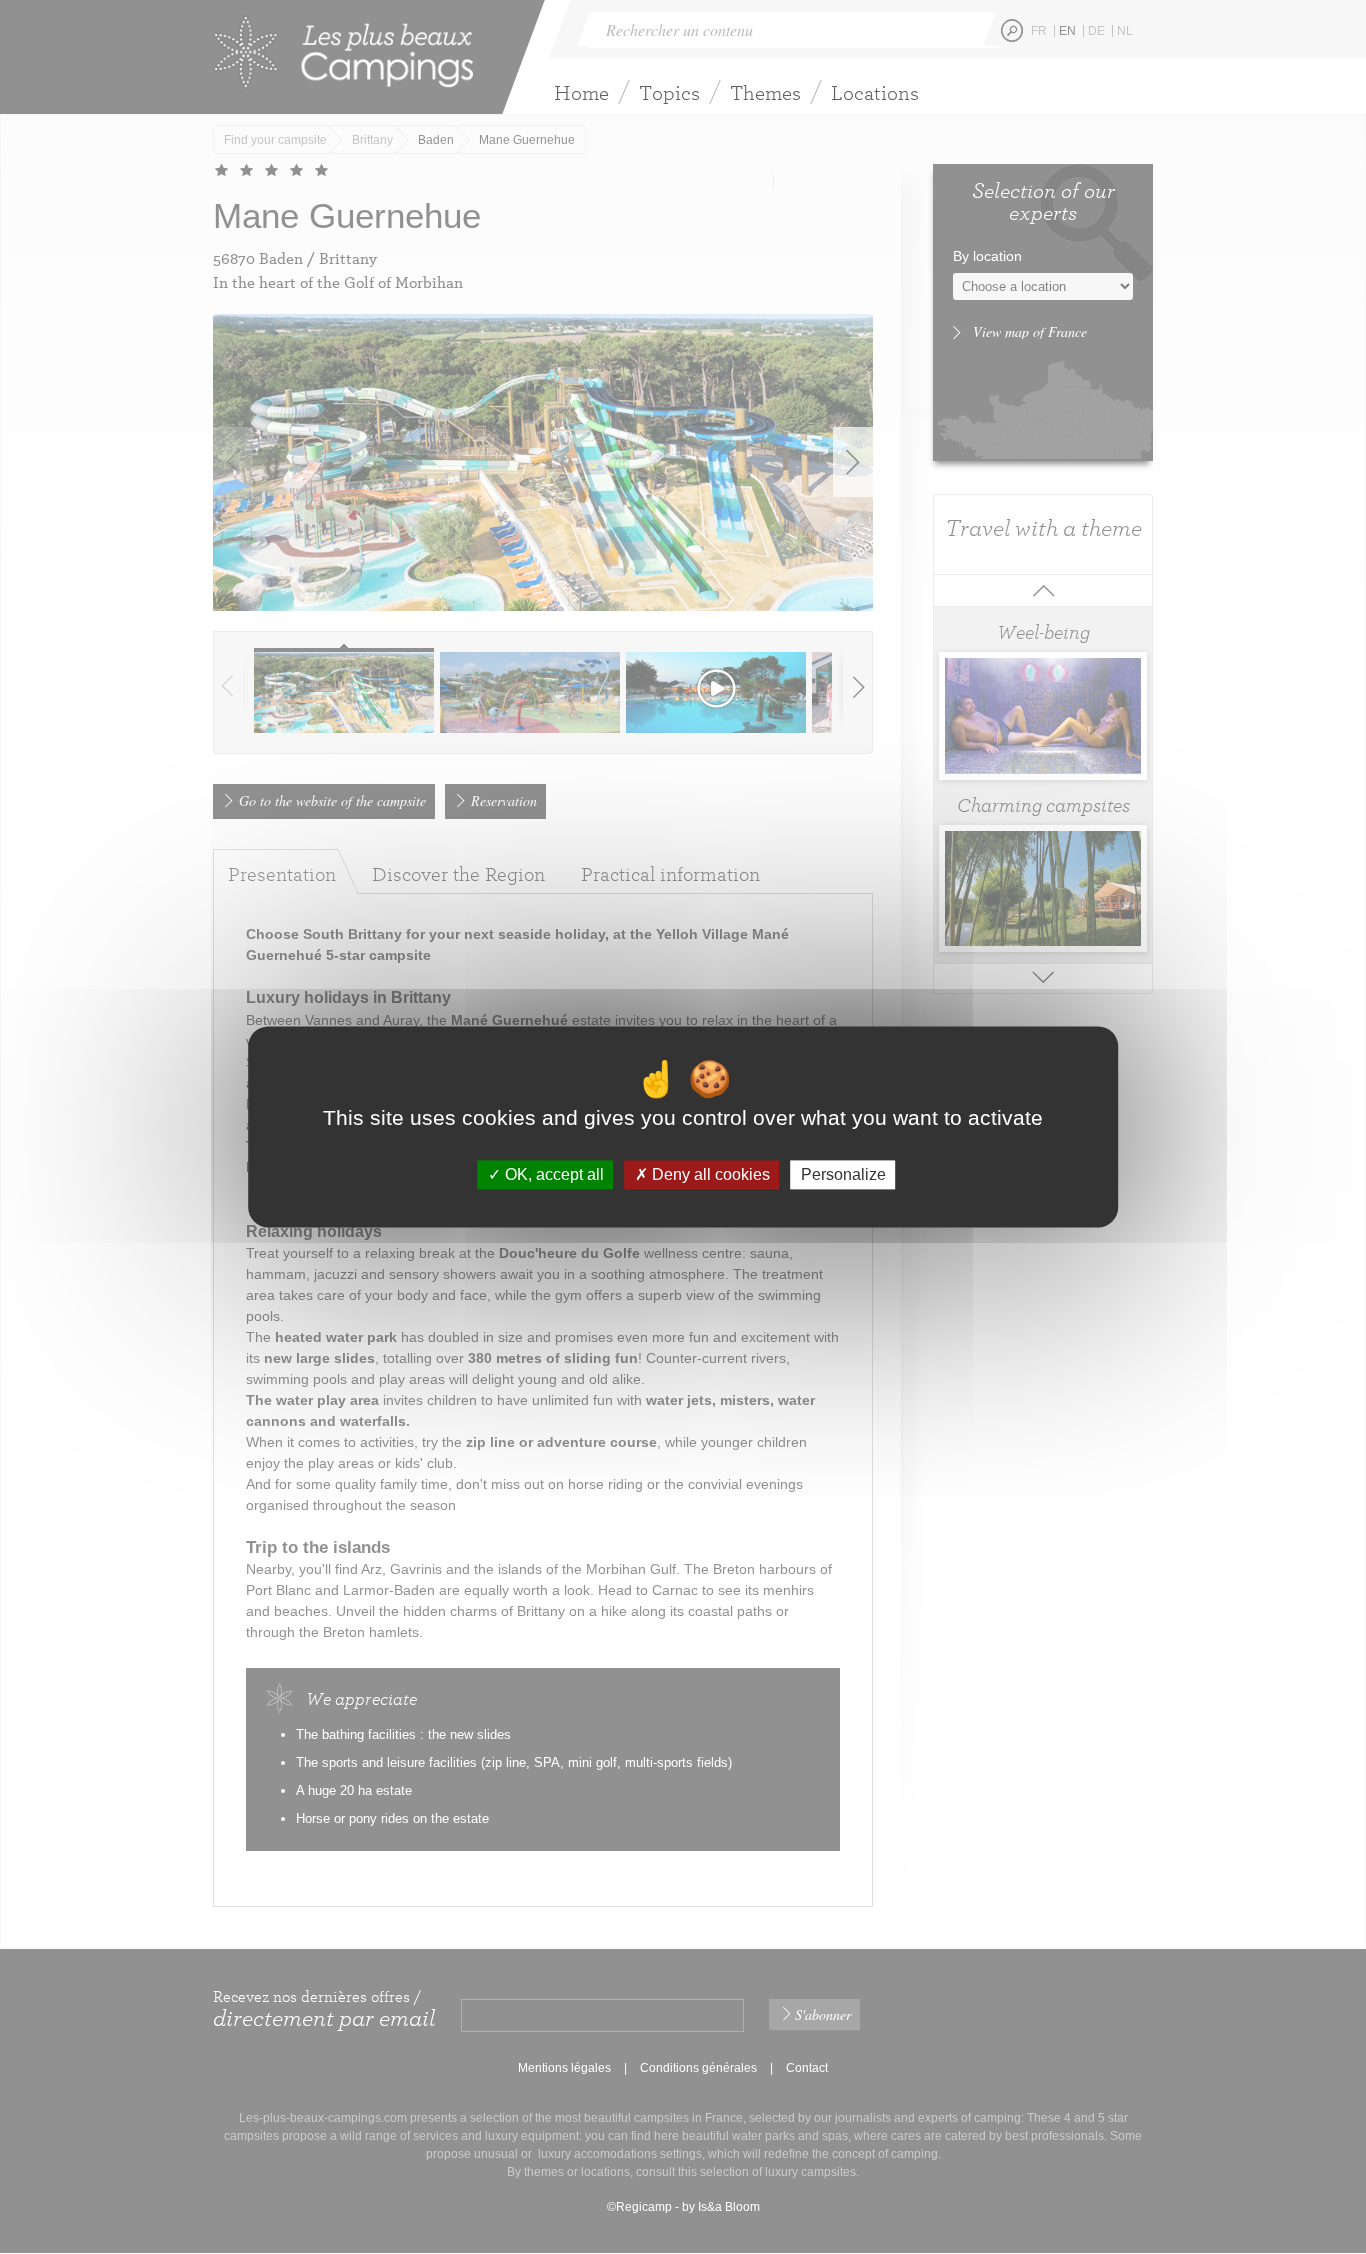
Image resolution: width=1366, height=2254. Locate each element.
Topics (669, 92)
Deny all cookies (709, 1174)
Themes (765, 92)
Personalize (843, 1174)
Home (581, 92)
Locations (875, 92)
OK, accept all (552, 1174)
